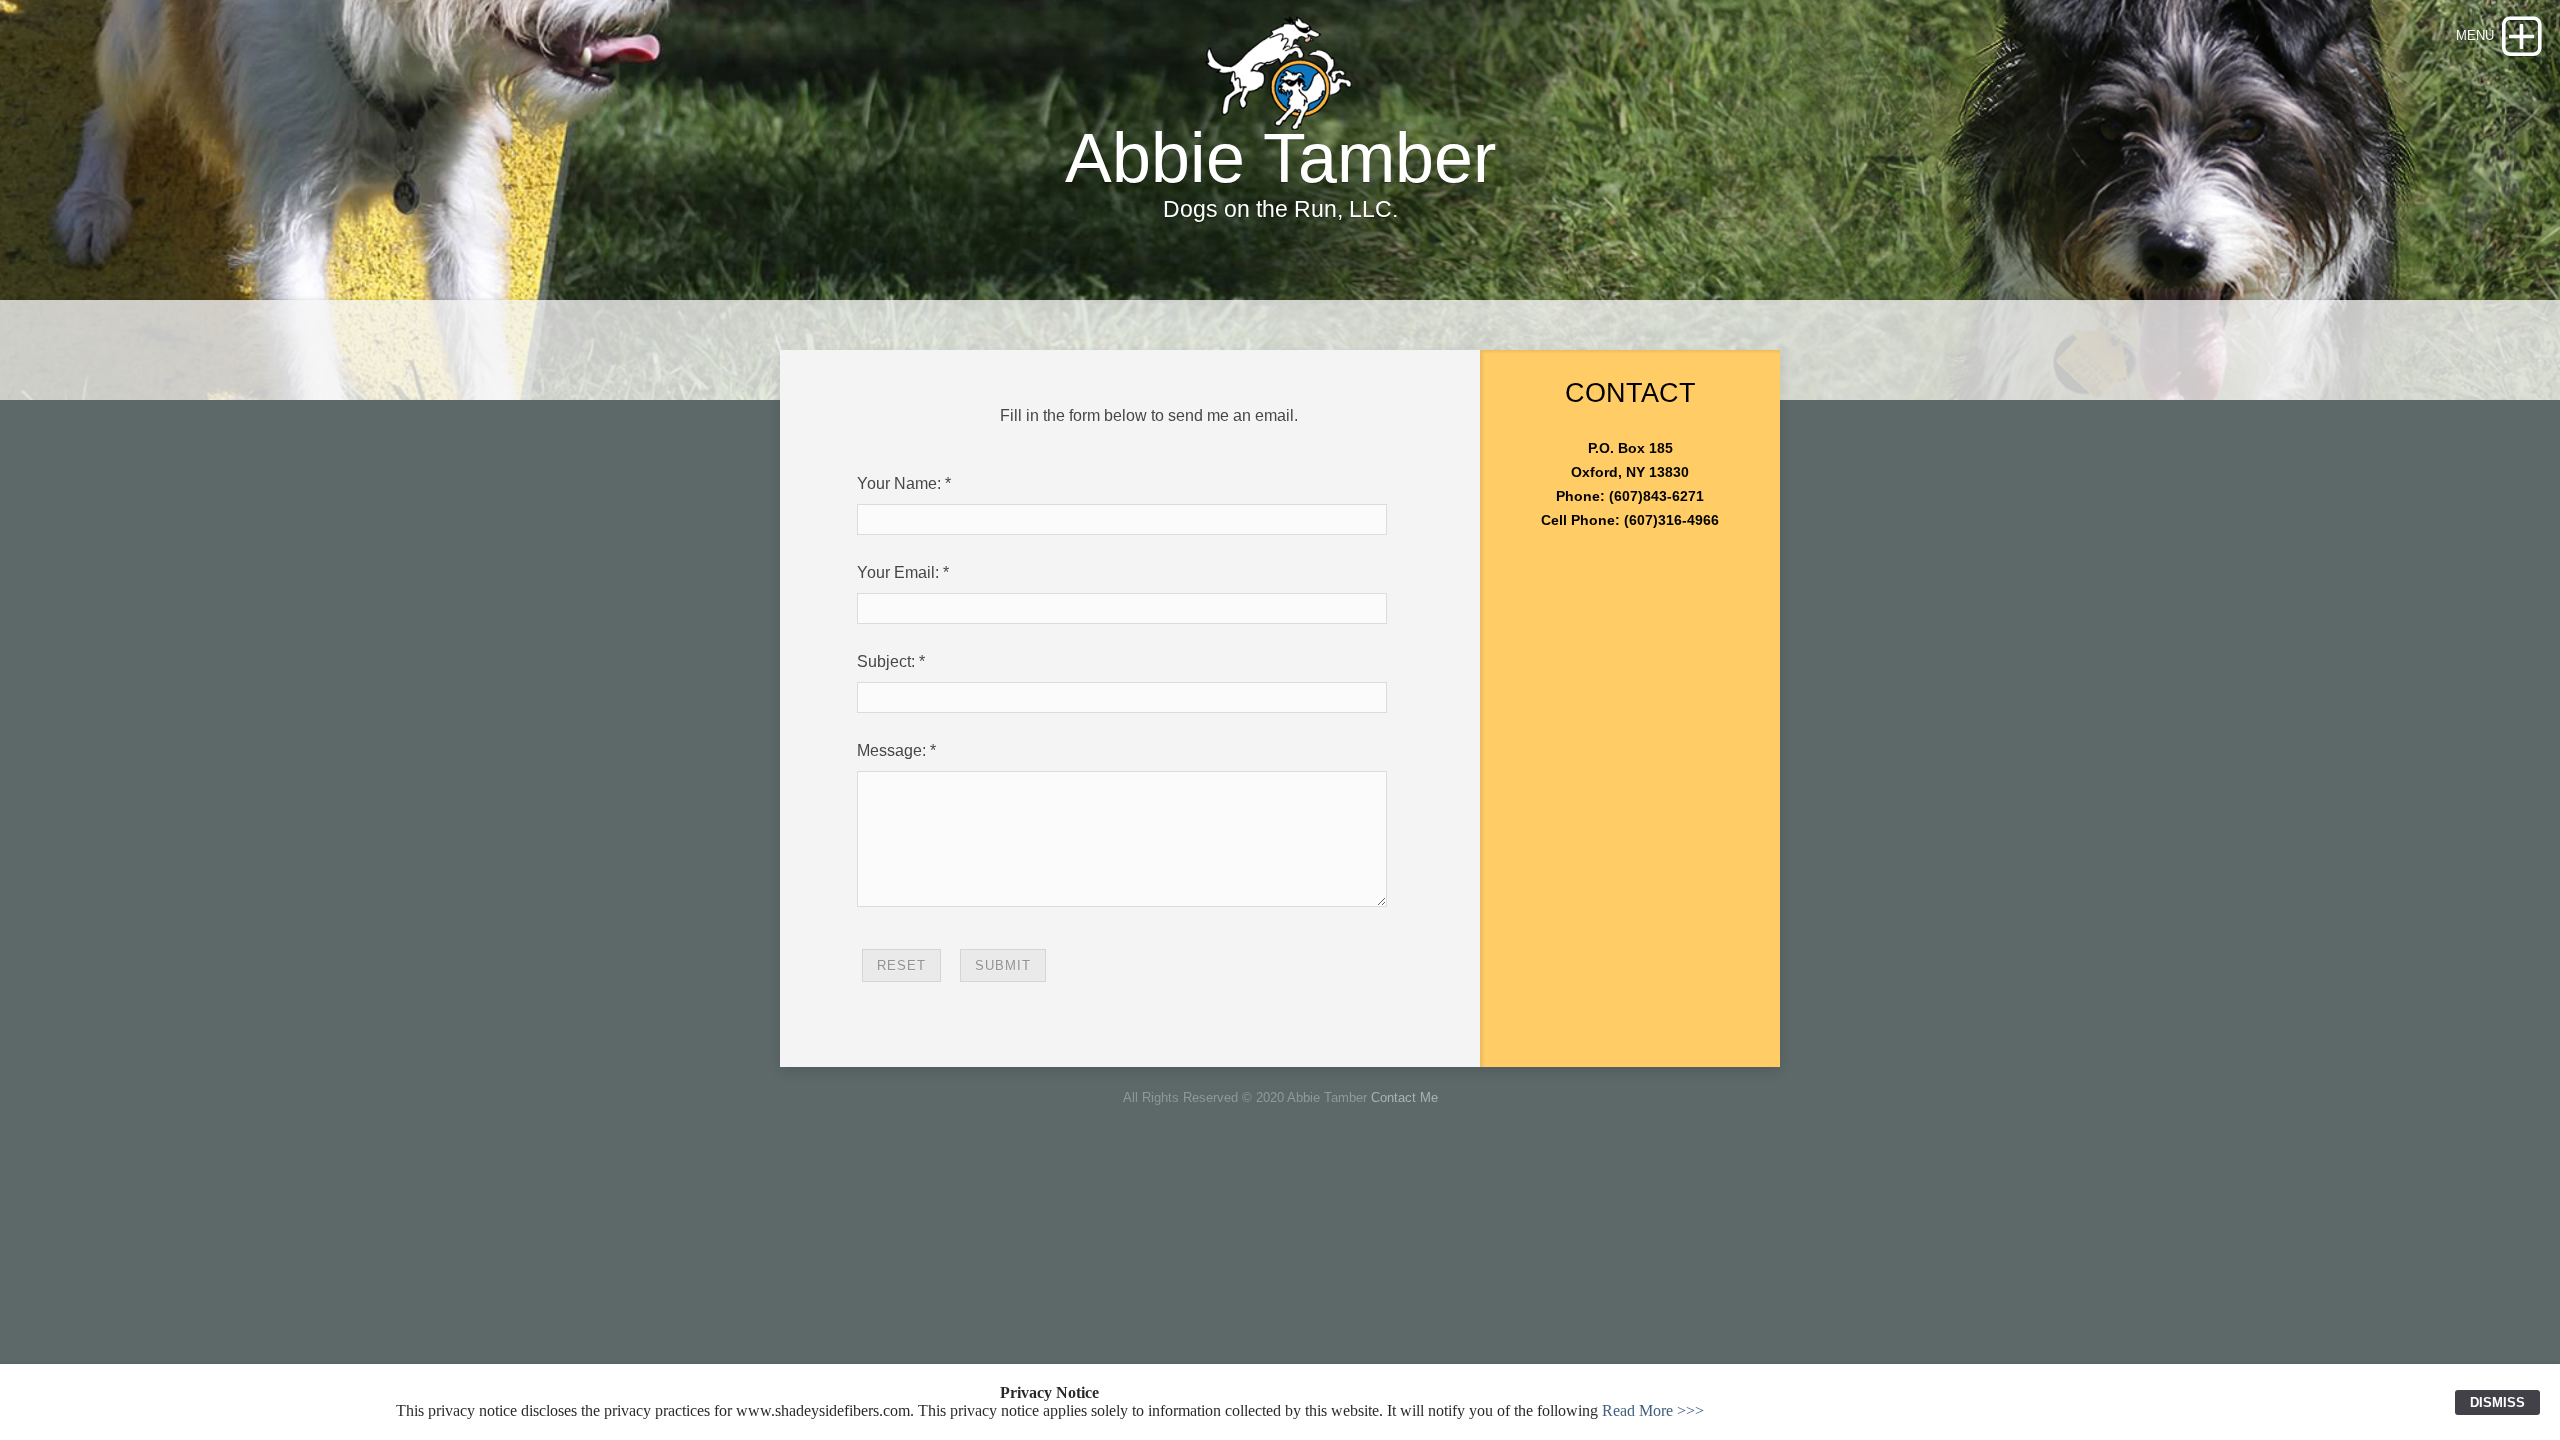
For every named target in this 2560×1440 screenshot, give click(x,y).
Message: (891, 750)
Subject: (886, 661)
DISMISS (2497, 1402)
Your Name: (899, 483)
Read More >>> (1653, 1410)
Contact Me (1404, 1097)
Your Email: (898, 572)
